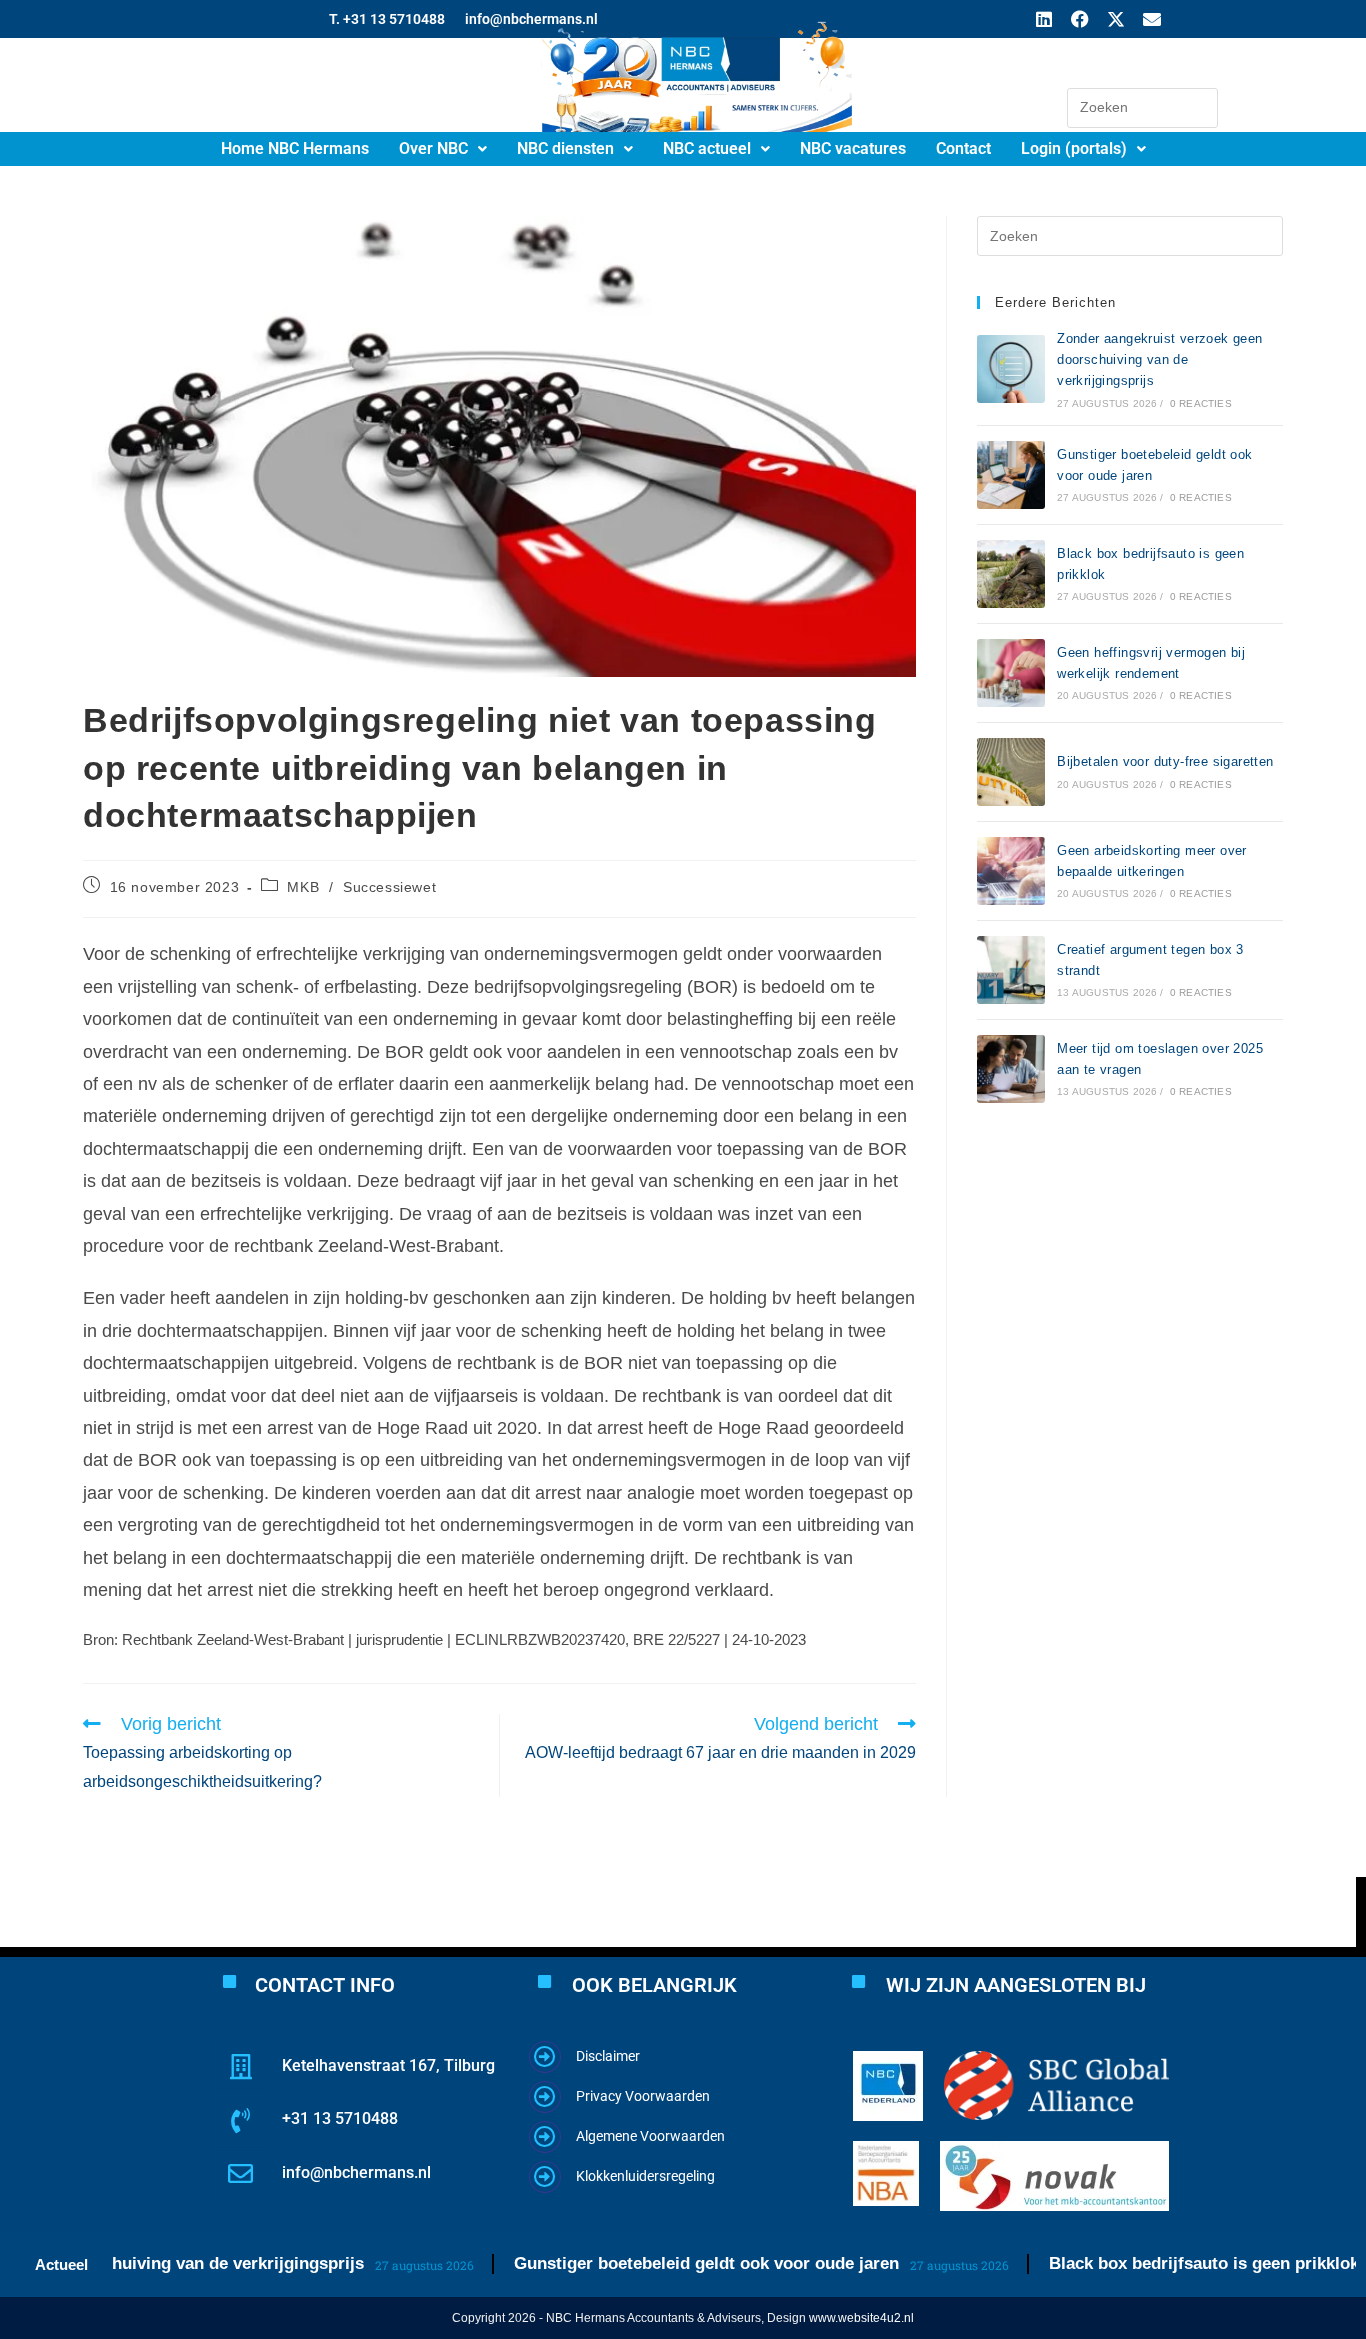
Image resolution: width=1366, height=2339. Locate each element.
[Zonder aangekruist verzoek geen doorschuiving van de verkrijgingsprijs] (1011, 369)
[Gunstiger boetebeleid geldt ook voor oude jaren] (1011, 475)
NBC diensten (565, 148)
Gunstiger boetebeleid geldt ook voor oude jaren (665, 2263)
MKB (303, 887)
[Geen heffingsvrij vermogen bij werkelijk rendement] (1011, 673)
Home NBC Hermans (295, 148)
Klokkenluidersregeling (645, 2176)
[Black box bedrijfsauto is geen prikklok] (1011, 574)
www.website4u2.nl (861, 2318)
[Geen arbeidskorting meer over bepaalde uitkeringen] (1011, 871)
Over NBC (433, 148)
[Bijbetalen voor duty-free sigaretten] (1011, 772)
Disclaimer (608, 2056)
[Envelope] (1152, 19)
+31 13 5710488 (340, 2118)
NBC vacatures (853, 148)
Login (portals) (1074, 148)
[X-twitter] (1116, 19)
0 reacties (1201, 403)
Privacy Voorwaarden (643, 2096)
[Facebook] (1080, 19)
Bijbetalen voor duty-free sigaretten (1165, 761)
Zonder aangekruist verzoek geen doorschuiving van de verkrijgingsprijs (1159, 359)
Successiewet (389, 887)
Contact (963, 148)
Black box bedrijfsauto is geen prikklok (1163, 2263)
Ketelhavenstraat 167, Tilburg (388, 2065)
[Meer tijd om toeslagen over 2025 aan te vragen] (1011, 1069)
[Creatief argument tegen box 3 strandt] (1011, 970)
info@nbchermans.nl (356, 2172)
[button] (443, 149)
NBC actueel (707, 148)
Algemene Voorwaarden (650, 2136)
